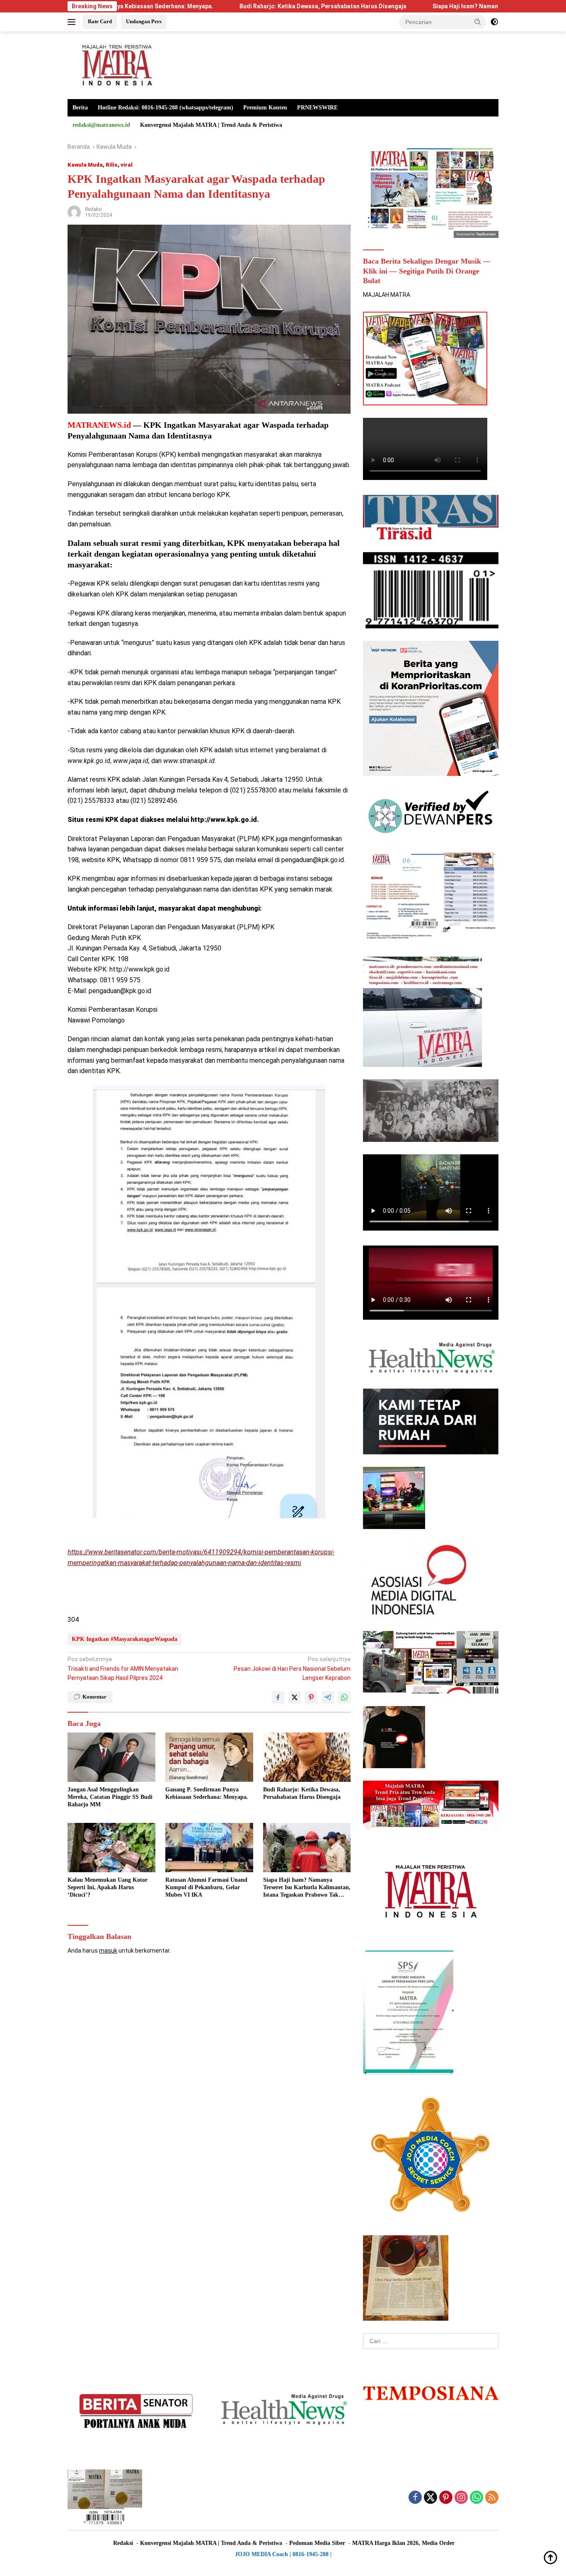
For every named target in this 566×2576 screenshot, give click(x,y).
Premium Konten (265, 108)
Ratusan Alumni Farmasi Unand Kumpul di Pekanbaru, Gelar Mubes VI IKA (206, 1887)
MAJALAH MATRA (387, 295)
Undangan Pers (144, 21)
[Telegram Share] (328, 1697)
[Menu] (73, 22)
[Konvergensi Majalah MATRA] (115, 65)
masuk (108, 1951)
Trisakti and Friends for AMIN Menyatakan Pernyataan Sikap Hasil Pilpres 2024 (123, 1668)
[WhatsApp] (477, 2498)
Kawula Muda (85, 165)
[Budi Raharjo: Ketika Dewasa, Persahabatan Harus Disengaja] (307, 1757)
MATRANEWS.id (99, 425)
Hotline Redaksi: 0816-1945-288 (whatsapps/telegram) (166, 108)
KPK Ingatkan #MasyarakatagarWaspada (125, 1639)
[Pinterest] (446, 2498)
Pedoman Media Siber (317, 2543)
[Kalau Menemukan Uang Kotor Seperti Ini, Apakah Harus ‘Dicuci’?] (111, 1848)
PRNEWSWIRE (317, 108)
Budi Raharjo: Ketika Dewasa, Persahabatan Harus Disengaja (227, 6)
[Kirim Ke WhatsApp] (344, 1697)
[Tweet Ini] (295, 1697)
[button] (478, 22)
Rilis (112, 165)
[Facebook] (415, 2498)
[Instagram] (461, 2498)
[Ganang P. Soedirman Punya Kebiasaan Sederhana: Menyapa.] (209, 1757)
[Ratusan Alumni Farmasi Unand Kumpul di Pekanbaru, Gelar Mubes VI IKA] (209, 1848)
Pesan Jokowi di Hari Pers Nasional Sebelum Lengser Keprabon (292, 1668)
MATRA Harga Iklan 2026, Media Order (403, 2543)
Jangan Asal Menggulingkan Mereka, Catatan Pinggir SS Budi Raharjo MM (110, 1797)
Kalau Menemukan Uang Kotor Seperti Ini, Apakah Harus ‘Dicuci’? (108, 1887)
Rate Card (100, 21)
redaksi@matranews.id (101, 125)
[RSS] (492, 2498)
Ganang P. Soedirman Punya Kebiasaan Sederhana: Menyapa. (207, 1793)
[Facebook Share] (278, 1697)
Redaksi (93, 209)
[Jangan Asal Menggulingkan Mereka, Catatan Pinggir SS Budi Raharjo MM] (111, 1757)
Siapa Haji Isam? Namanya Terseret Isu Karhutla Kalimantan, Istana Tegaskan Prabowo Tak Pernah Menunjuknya (307, 1888)
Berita (80, 108)
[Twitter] (431, 2498)
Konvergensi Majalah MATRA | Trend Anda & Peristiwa (211, 125)
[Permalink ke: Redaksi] (74, 212)
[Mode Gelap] (494, 22)
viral (127, 165)
